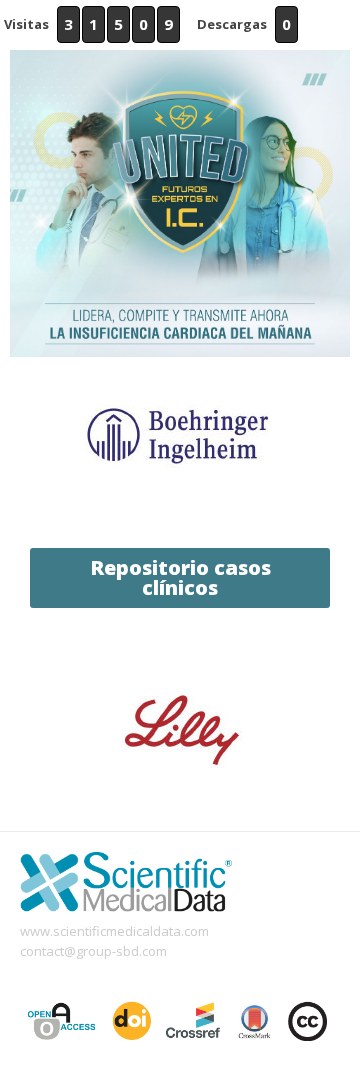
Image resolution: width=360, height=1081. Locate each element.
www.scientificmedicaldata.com (114, 931)
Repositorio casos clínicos (180, 577)
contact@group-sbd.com (93, 951)
